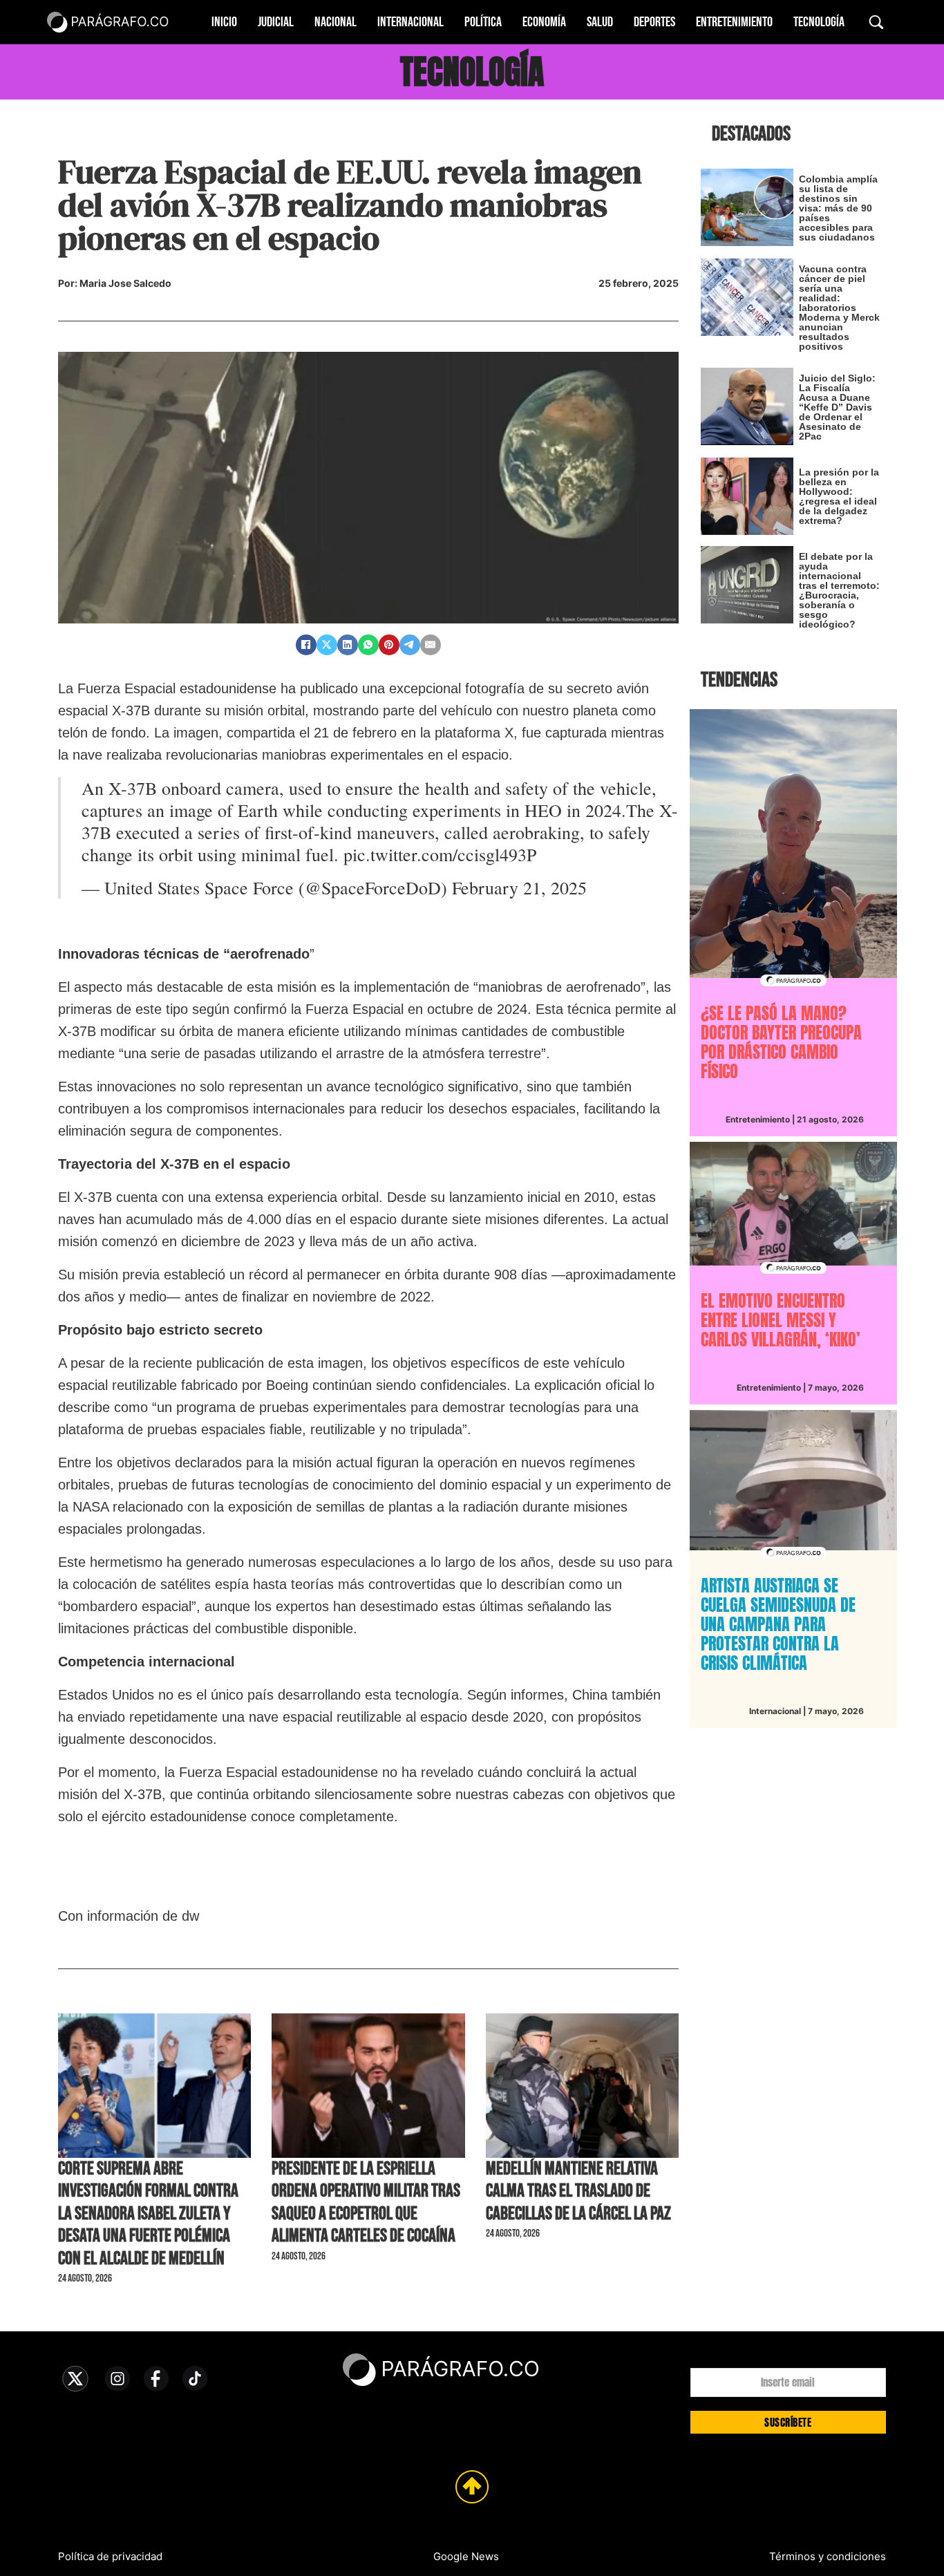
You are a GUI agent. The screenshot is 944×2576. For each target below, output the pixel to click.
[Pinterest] (389, 645)
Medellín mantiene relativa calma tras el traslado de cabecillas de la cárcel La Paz (578, 2191)
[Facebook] (306, 645)
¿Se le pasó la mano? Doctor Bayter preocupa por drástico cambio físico (781, 1042)
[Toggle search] (876, 22)
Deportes (654, 22)
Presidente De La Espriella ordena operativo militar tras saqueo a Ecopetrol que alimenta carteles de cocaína (366, 2202)
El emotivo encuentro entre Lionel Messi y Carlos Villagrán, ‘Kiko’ (781, 1320)
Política (483, 22)
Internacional (410, 22)
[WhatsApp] (368, 645)
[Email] (431, 645)
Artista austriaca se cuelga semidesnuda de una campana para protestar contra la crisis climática (778, 1624)
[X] (327, 645)
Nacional (336, 22)
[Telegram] (410, 645)
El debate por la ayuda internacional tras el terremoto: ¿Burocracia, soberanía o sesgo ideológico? (839, 590)
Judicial (276, 22)
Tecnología (819, 22)
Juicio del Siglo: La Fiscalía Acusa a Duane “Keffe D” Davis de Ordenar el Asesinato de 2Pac (837, 407)
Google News (466, 2556)
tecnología (472, 72)
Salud (600, 22)
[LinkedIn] (348, 645)
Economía (544, 22)
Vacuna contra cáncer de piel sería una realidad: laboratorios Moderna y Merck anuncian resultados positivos (839, 308)
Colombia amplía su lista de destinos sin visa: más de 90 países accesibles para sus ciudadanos (838, 208)
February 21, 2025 (519, 887)
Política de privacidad (110, 2556)
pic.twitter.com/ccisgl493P (440, 854)
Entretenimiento (734, 22)
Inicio (224, 22)
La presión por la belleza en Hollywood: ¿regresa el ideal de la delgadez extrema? (839, 496)
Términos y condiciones (828, 2556)
